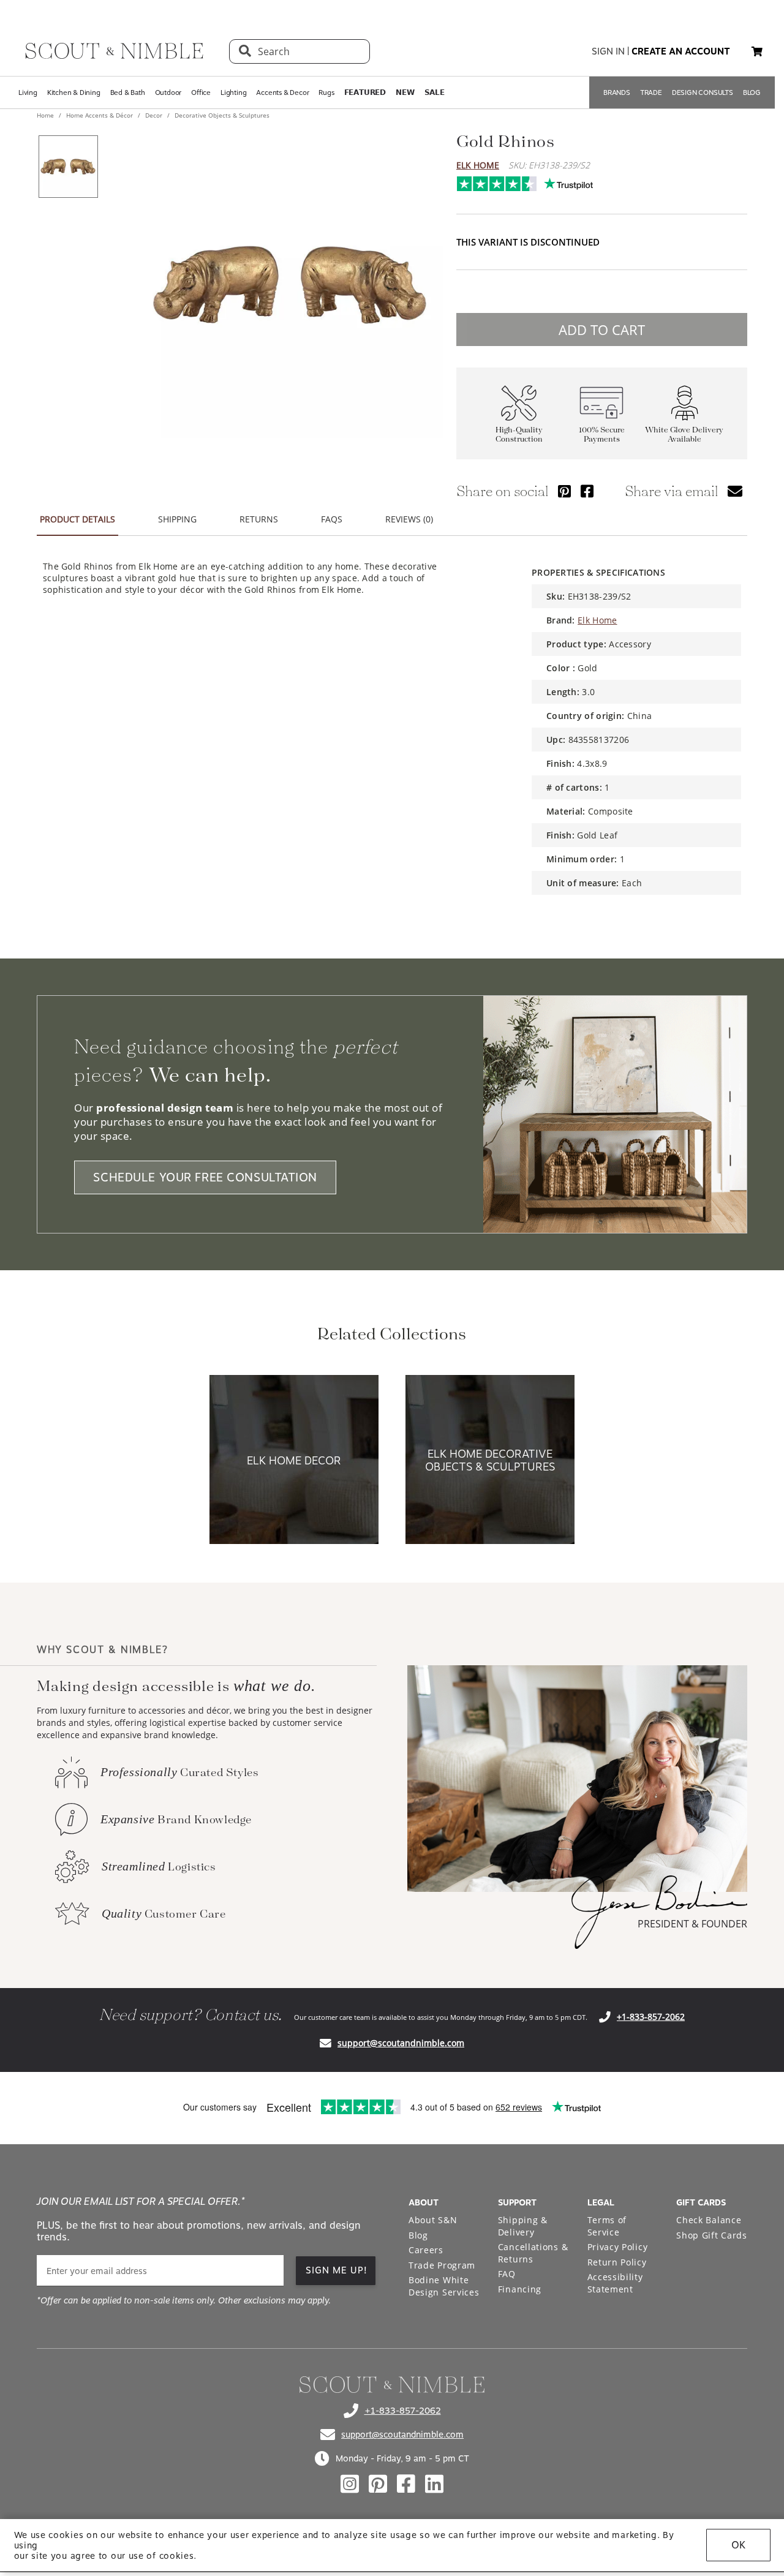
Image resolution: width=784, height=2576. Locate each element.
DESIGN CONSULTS (703, 92)
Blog (418, 2235)
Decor (154, 115)
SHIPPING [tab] (177, 519)
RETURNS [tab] (259, 519)
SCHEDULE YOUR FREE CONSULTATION (205, 1177)
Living (28, 92)
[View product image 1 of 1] (68, 167)
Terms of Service (607, 2226)
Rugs (326, 92)
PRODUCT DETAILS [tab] (77, 519)
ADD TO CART (602, 330)
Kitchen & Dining (74, 92)
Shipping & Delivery (523, 2226)
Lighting (233, 92)
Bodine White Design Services (444, 2286)
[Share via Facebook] (587, 491)
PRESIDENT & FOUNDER (692, 1924)
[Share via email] (735, 491)
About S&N (433, 2220)
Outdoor (168, 92)
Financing (520, 2289)
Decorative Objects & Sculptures (221, 115)
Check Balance (709, 2220)
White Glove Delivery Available (684, 435)
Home (46, 115)
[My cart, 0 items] (757, 52)
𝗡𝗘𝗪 (405, 92)
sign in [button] (608, 51)
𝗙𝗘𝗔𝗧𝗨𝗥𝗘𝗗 (365, 92)
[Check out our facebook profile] (406, 2484)
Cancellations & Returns (533, 2253)
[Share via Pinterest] (564, 491)
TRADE (651, 92)
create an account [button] (681, 51)
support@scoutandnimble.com (401, 2043)
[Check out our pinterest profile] (378, 2484)
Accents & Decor (282, 92)
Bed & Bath (128, 92)
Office (201, 92)
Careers (426, 2250)
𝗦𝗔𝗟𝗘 (435, 92)
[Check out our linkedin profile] (434, 2484)
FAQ (507, 2274)
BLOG (752, 92)
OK (738, 2545)
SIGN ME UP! (337, 2270)
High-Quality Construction (519, 435)
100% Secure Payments (602, 435)
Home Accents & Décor (100, 115)
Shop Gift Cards (712, 2235)
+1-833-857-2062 (651, 2017)
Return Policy (617, 2262)
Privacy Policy (618, 2247)
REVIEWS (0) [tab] (409, 519)
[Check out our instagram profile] (350, 2484)
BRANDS (617, 92)
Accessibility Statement (615, 2283)
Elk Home (478, 165)
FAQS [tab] (332, 519)
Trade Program (442, 2265)
